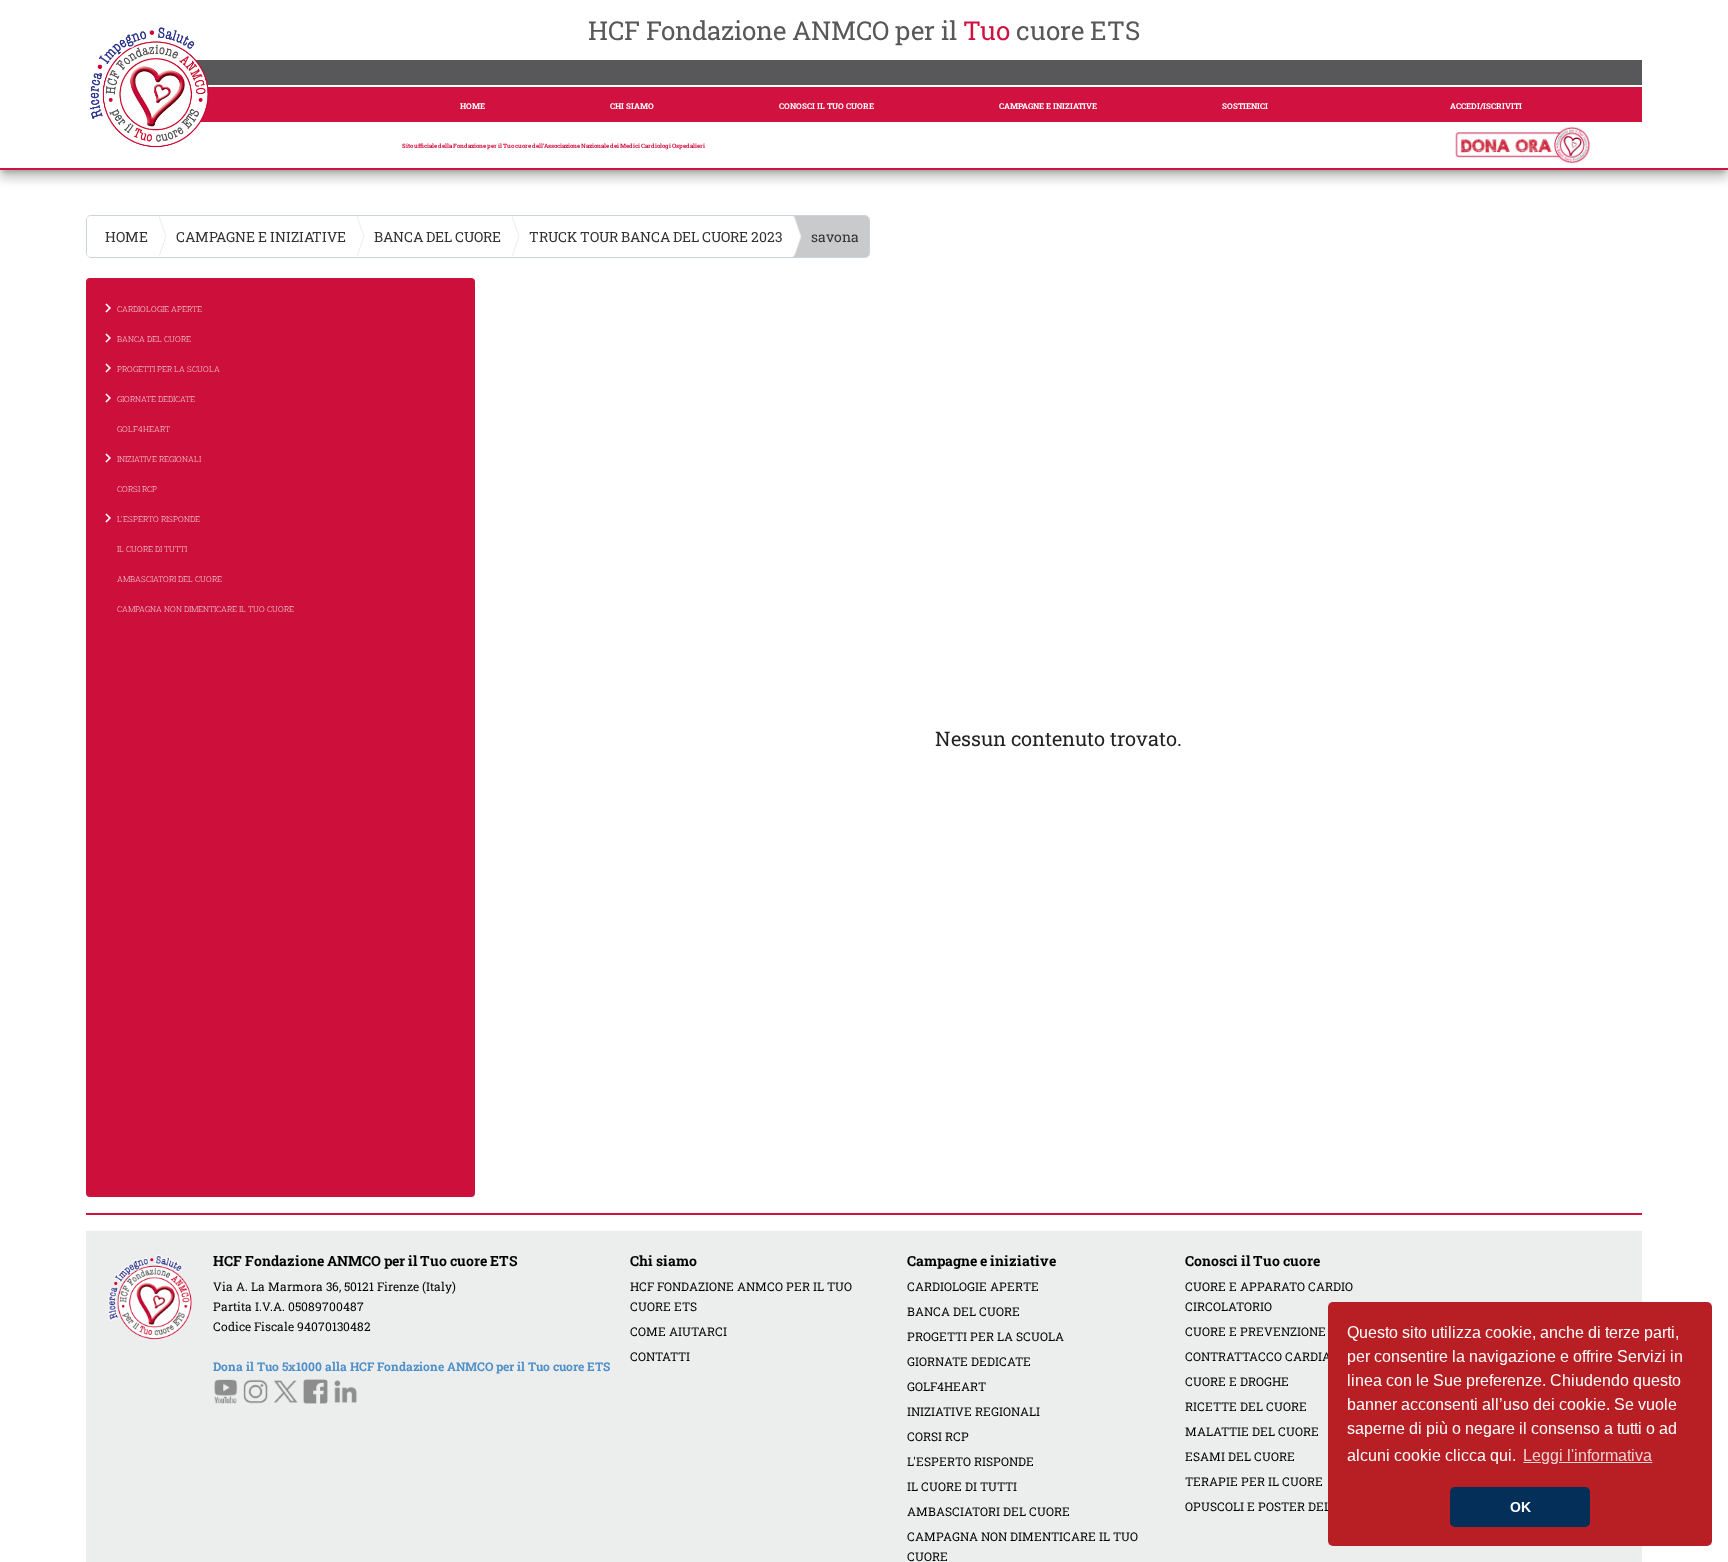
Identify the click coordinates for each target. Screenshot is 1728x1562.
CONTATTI (660, 1356)
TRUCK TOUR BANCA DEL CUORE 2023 (656, 236)
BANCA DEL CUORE (437, 236)
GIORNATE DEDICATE (969, 1361)
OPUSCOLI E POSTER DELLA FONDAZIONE (1306, 1506)
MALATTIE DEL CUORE (1252, 1431)
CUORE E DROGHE (1237, 1381)
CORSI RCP (137, 489)
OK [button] (1520, 1507)
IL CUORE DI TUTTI (152, 549)
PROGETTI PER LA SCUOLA (985, 1336)
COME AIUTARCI (678, 1331)
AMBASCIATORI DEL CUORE (169, 579)
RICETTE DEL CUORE (1246, 1406)
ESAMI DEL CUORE (1240, 1456)
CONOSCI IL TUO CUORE (826, 106)
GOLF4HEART (143, 429)
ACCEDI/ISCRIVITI (1486, 106)
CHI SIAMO (632, 106)
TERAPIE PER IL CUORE (1254, 1481)
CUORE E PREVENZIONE (1255, 1331)
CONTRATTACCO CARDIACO (1266, 1356)
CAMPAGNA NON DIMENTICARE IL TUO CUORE (205, 609)
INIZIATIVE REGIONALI (973, 1411)
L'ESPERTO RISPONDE (970, 1461)
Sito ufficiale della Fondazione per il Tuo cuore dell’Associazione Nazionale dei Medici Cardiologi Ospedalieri (553, 146)
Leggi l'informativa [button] (1587, 1455)
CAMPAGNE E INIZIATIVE (1048, 106)
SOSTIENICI (1245, 106)
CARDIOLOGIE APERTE (973, 1286)
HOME (472, 106)
